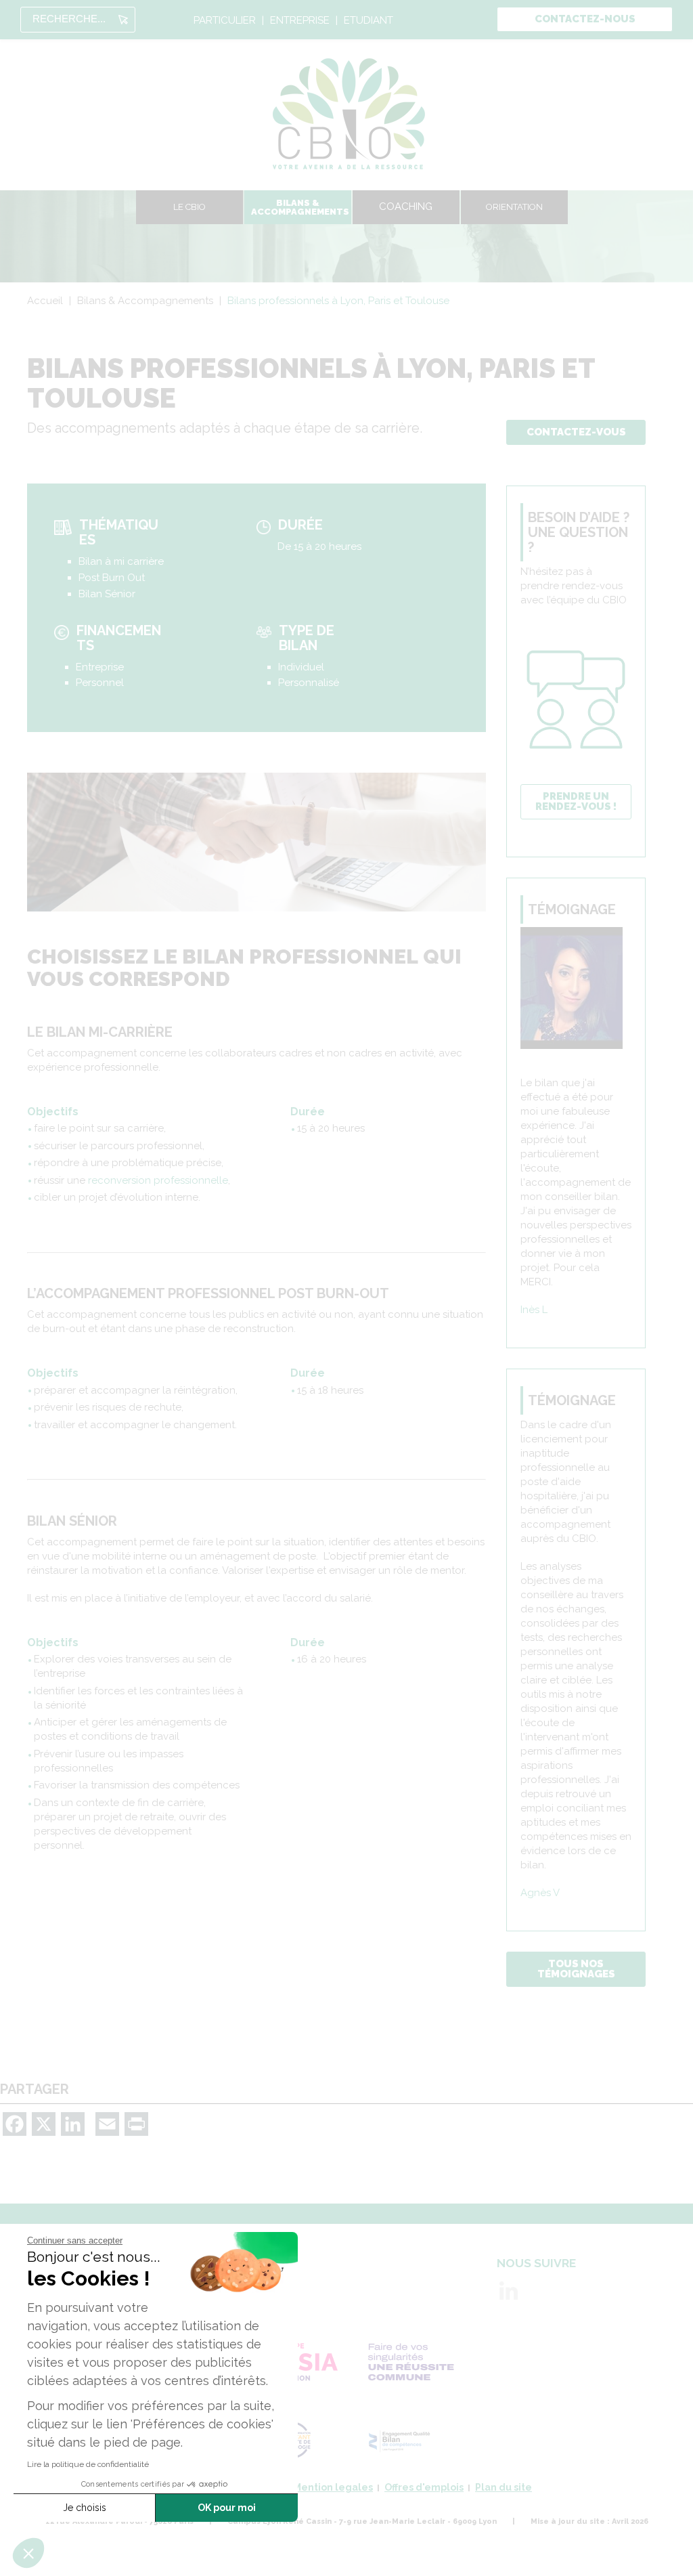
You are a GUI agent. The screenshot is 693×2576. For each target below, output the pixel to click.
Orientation (514, 207)
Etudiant (368, 21)
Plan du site (504, 2487)
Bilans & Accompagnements (300, 207)
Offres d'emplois (424, 2487)
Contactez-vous (576, 432)
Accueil (45, 301)
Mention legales (333, 2487)
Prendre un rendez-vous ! (576, 801)
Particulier (225, 21)
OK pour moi (227, 2508)
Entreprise (300, 21)
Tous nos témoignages (576, 1969)
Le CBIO (189, 207)
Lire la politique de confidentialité (88, 2464)
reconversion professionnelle (158, 1180)
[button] (28, 2553)
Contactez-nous (585, 19)
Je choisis (85, 2508)
